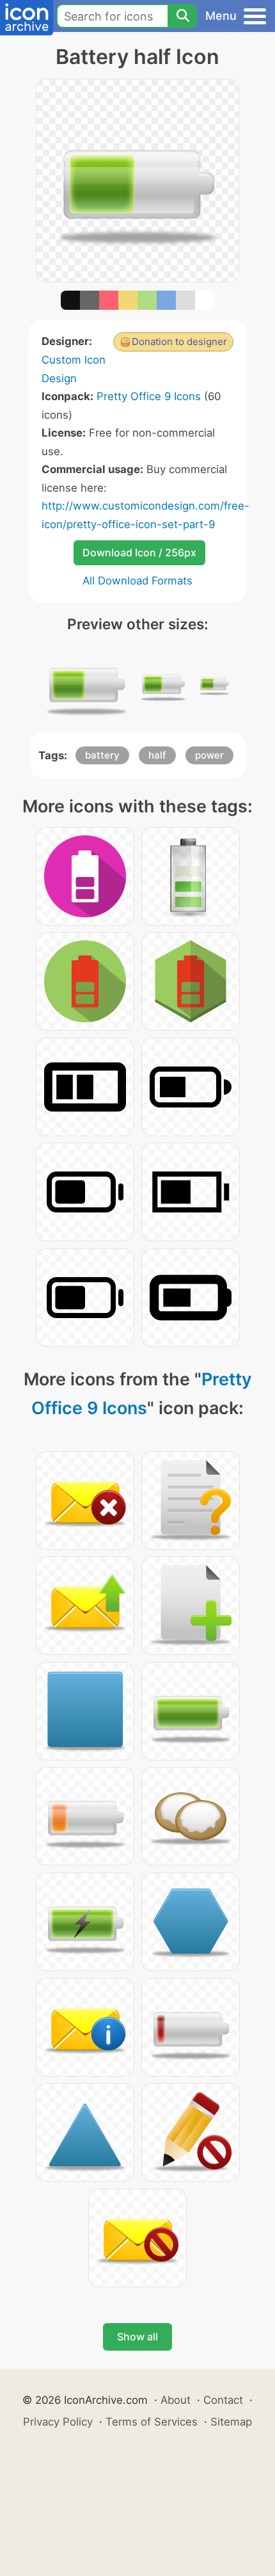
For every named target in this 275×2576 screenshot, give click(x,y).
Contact (223, 2400)
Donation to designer (179, 342)
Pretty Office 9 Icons (149, 396)
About (176, 2400)
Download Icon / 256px (139, 552)
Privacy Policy (58, 2422)
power (209, 755)
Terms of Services (152, 2422)
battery (102, 755)
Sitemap (231, 2422)
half (157, 755)
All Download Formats (137, 581)
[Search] (182, 16)
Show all (137, 2337)
